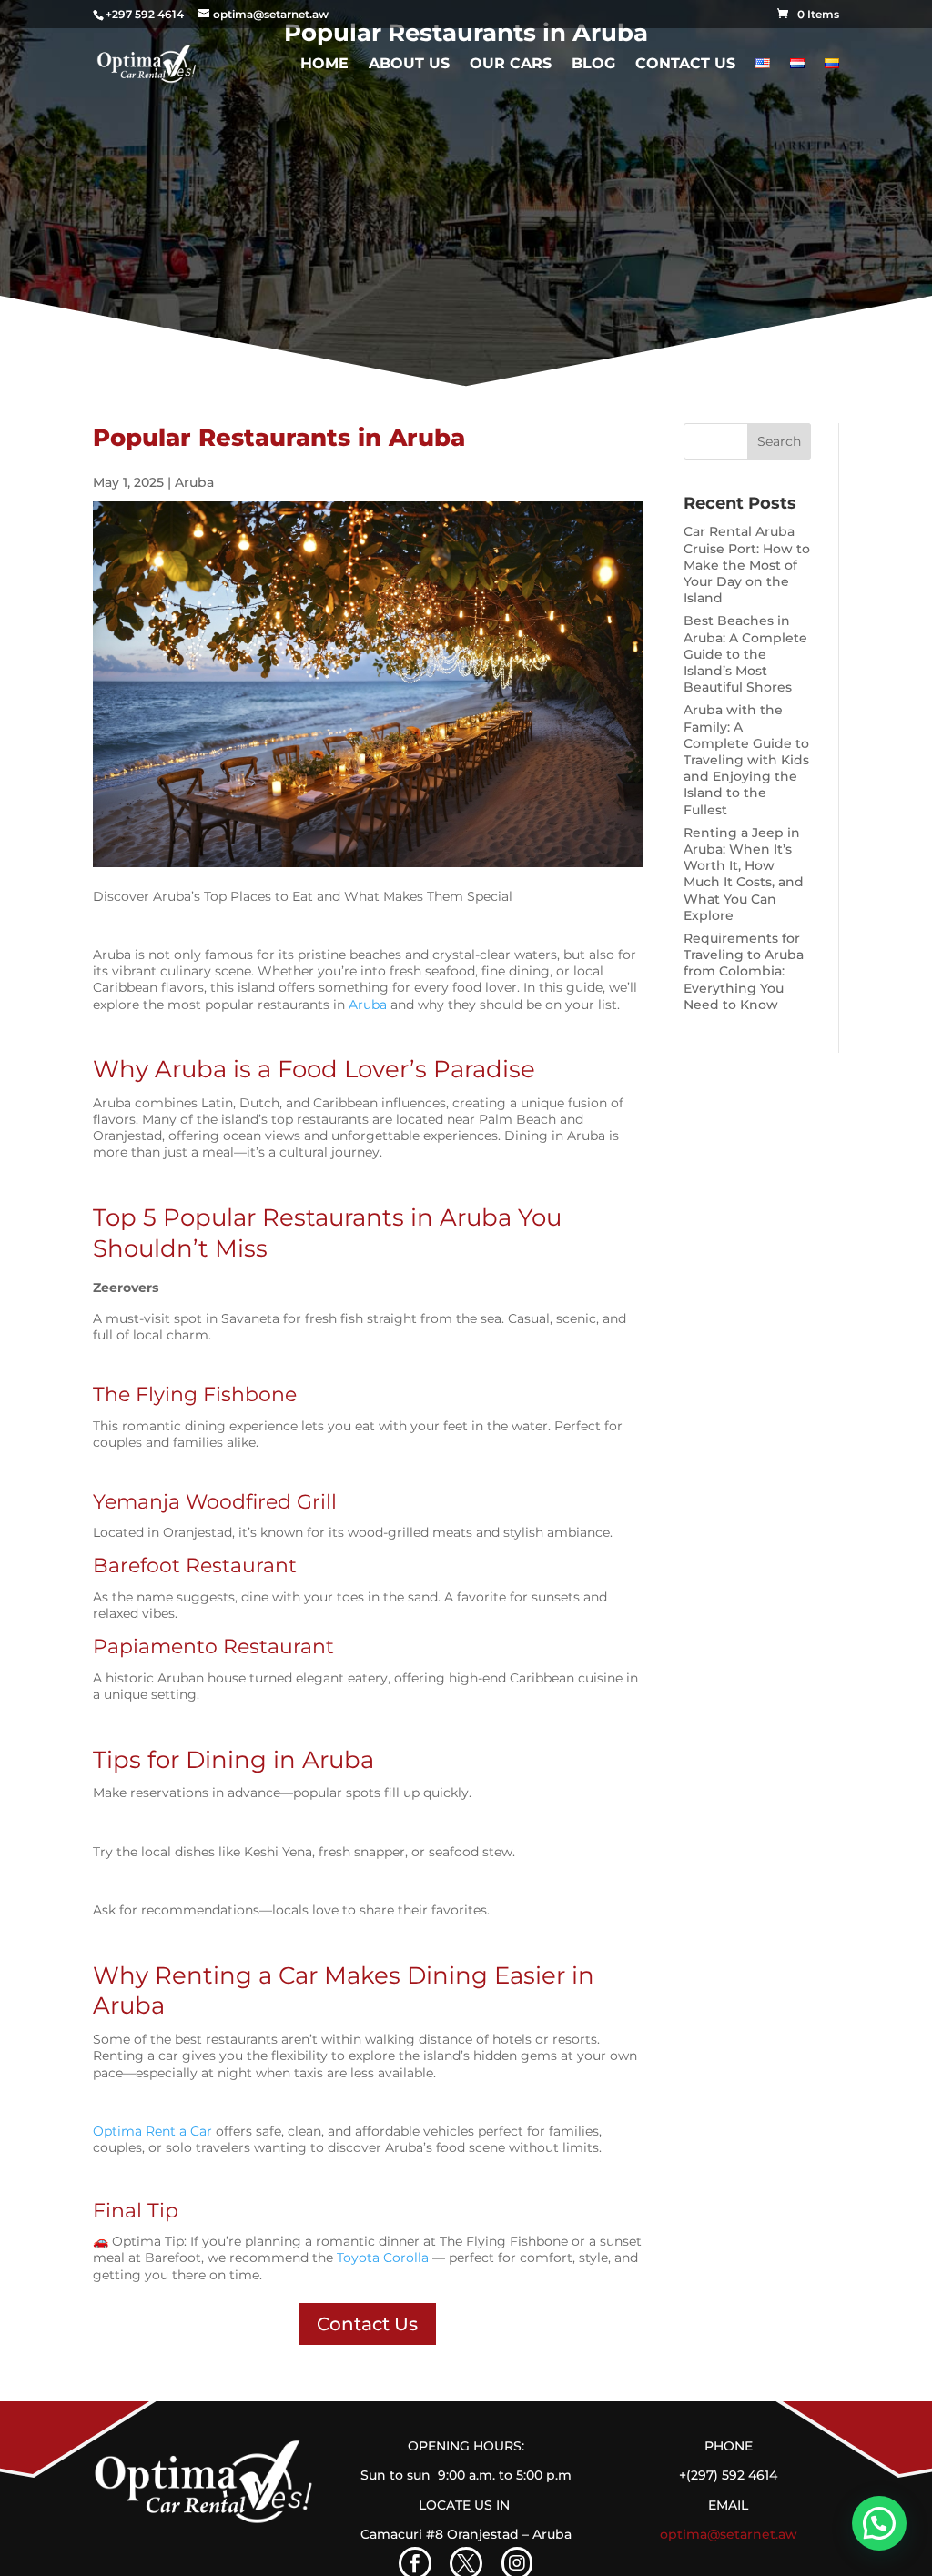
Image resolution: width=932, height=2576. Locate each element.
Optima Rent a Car (152, 2131)
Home (324, 65)
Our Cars (511, 65)
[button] (879, 2523)
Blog (593, 65)
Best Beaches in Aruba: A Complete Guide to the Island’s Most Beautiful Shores (745, 654)
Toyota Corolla (383, 2258)
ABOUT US (409, 65)
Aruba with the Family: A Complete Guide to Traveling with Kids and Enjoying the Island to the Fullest (746, 759)
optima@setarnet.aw (729, 2534)
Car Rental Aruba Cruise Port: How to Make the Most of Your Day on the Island (747, 565)
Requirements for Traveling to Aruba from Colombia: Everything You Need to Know (744, 971)
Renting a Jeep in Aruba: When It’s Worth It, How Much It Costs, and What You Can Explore (744, 874)
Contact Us (685, 65)
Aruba (194, 482)
